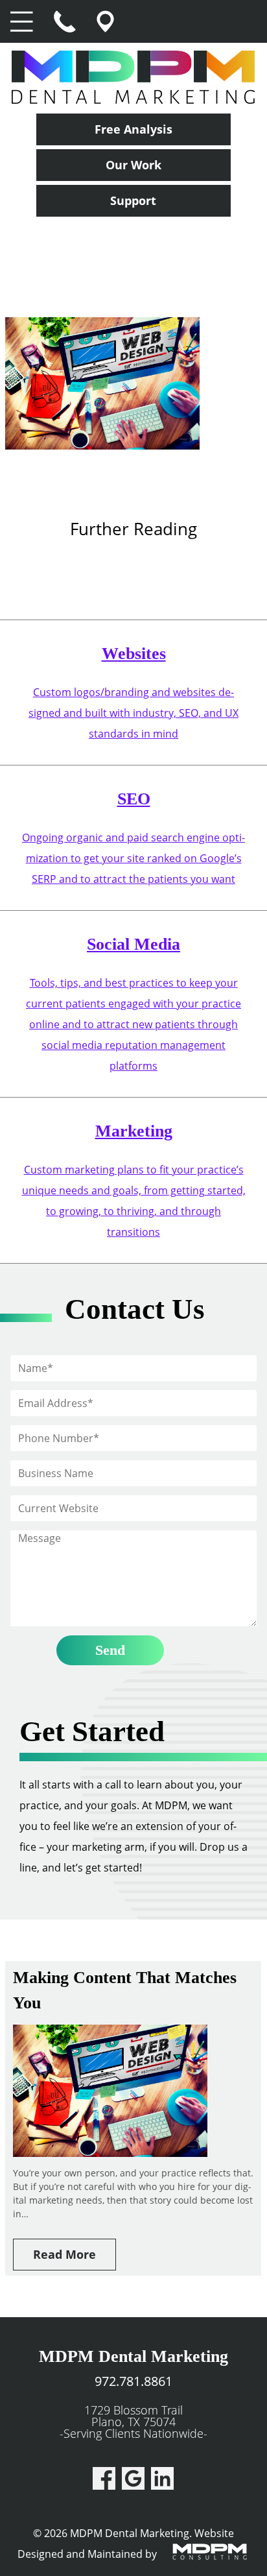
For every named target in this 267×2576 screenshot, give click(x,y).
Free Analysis (133, 129)
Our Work (133, 165)
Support (133, 200)
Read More (64, 2254)
